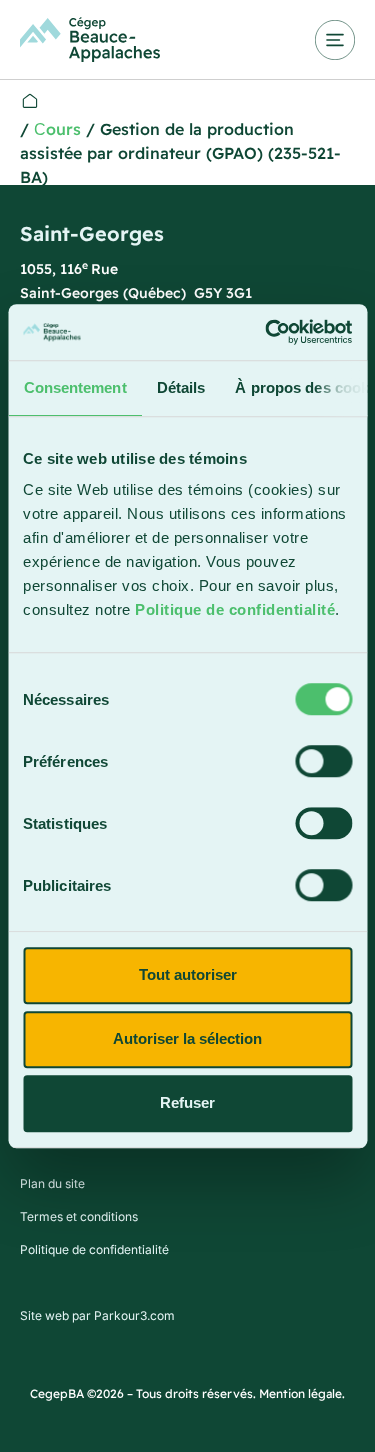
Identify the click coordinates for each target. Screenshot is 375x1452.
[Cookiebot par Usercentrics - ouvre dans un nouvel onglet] (267, 332)
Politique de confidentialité (235, 609)
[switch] (323, 761)
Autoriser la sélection (187, 1038)
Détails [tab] (180, 387)
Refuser (187, 1102)
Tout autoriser (188, 974)
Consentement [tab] (74, 387)
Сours (57, 129)
